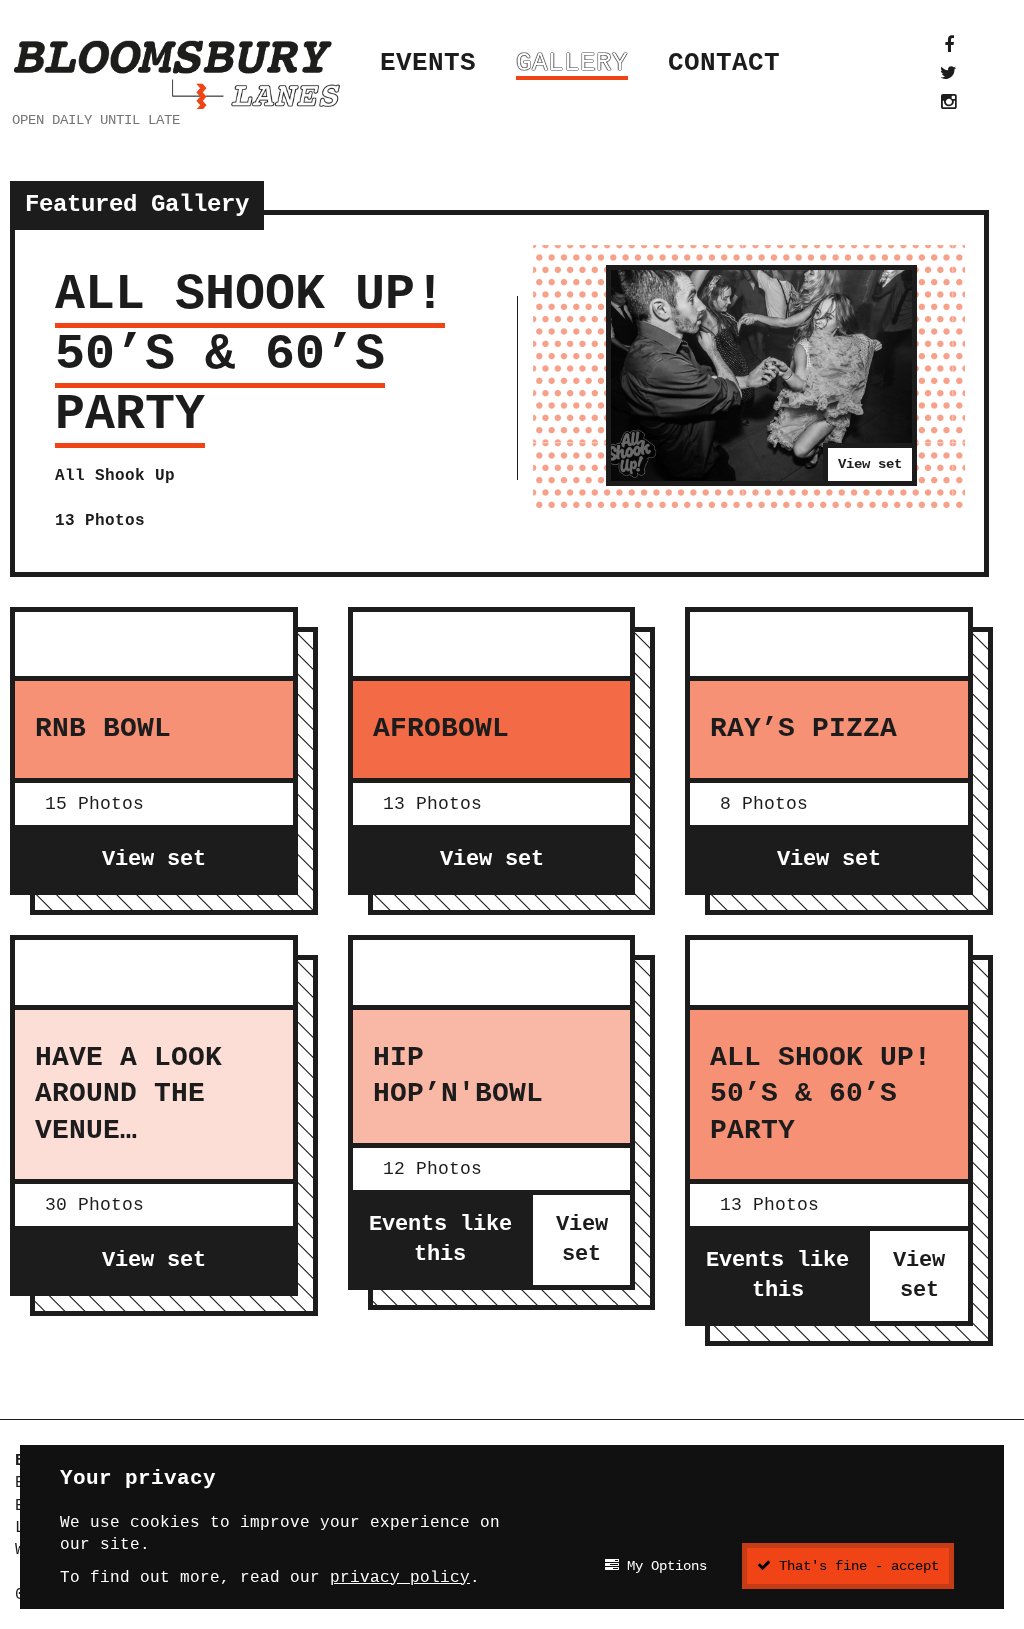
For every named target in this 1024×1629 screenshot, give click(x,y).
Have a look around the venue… (128, 1094)
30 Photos (94, 1205)
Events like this (440, 1239)
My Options (663, 1566)
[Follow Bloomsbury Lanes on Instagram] (949, 102)
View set (870, 464)
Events (428, 63)
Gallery (572, 63)
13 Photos (432, 804)
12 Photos (432, 1169)
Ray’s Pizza (803, 728)
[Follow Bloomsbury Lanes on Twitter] (949, 73)
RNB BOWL (103, 728)
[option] (499, 393)
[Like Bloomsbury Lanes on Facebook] (949, 45)
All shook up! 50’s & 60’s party (250, 354)
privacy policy (400, 1578)
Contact (724, 63)
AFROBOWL (441, 728)
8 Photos (764, 804)
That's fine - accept (855, 1566)
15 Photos (94, 804)
